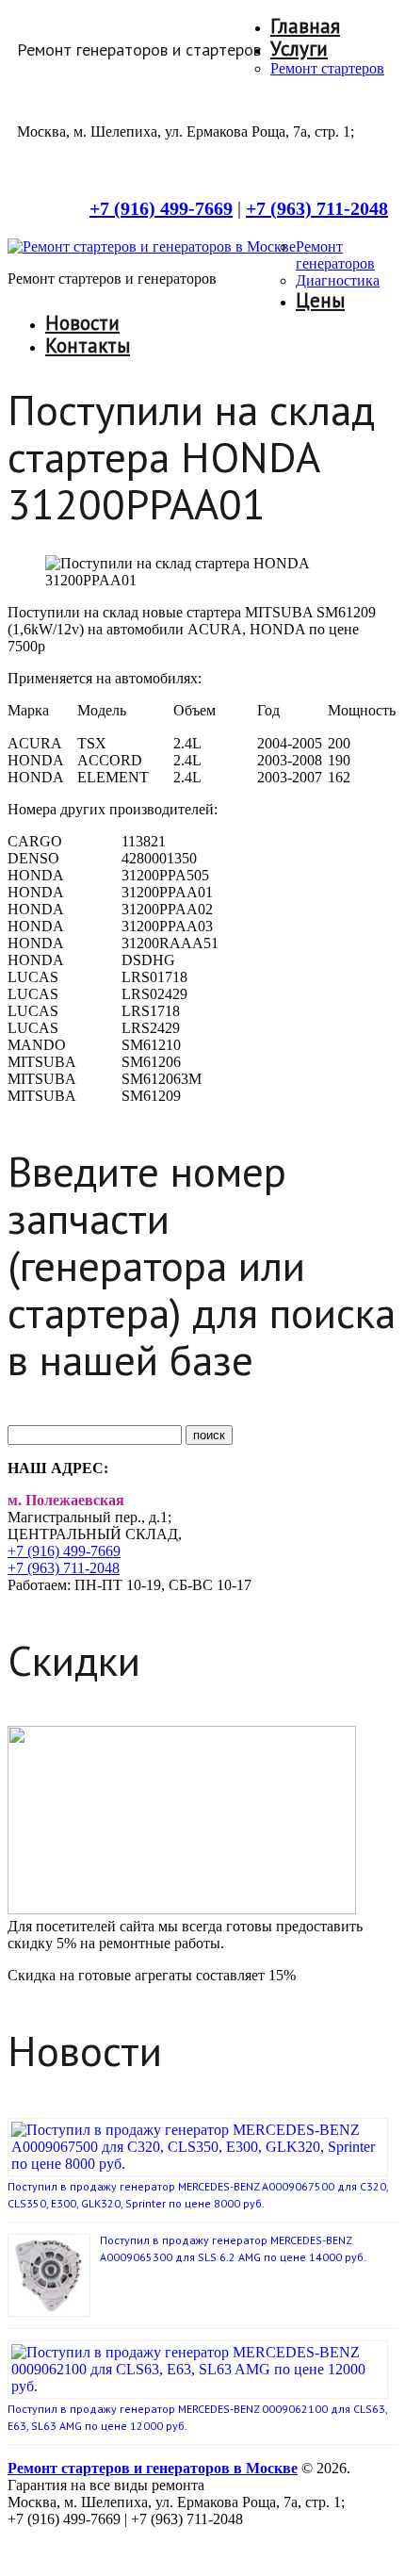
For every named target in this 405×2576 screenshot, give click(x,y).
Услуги (299, 49)
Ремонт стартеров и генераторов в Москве (153, 2468)
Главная (305, 26)
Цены (320, 300)
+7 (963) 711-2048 (64, 1568)
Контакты (88, 345)
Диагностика (338, 280)
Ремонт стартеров (327, 68)
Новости (82, 323)
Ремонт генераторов (335, 255)
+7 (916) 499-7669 (64, 1551)
